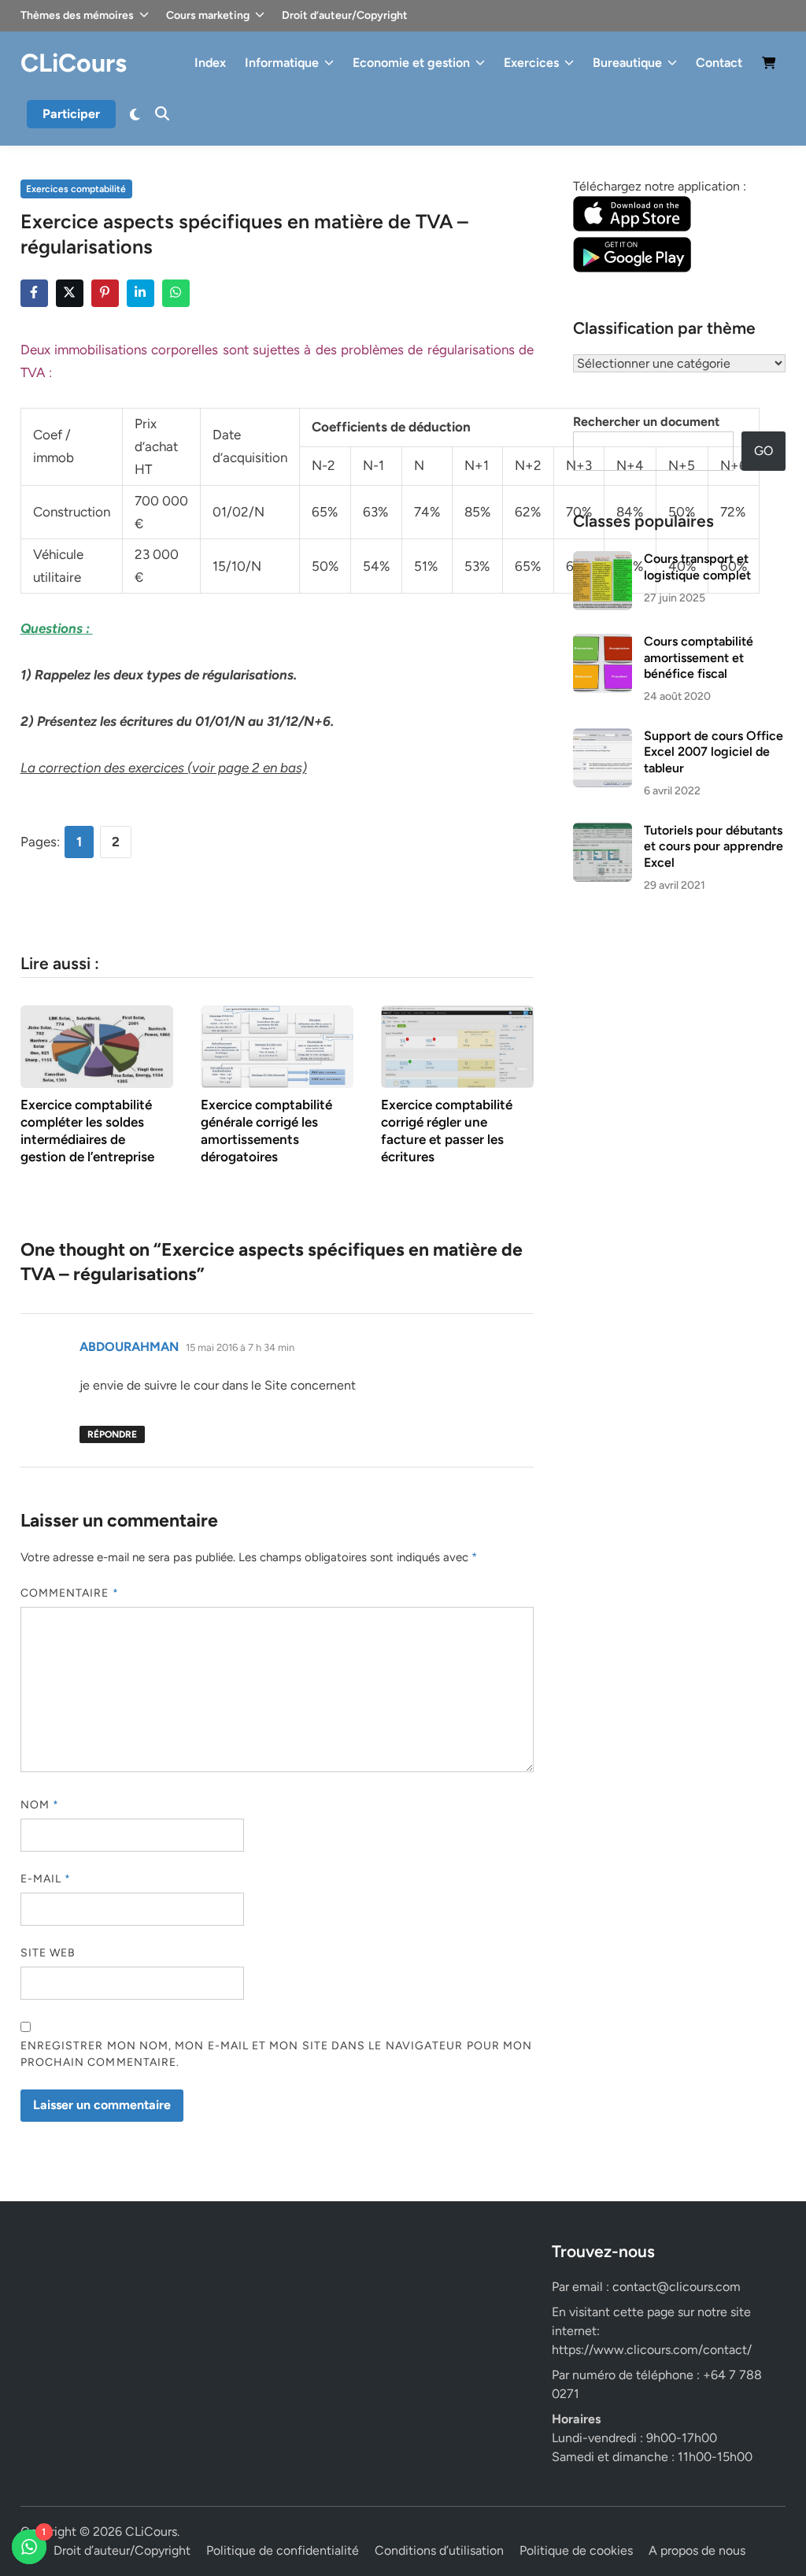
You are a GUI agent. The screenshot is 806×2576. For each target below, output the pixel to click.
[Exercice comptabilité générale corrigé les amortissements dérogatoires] (277, 1045)
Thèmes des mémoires (77, 15)
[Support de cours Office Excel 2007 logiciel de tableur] (603, 737)
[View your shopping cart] (769, 66)
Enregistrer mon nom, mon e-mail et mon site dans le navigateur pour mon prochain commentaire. (277, 2054)
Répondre (112, 1434)
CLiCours (74, 63)
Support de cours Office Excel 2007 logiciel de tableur (714, 752)
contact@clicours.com (677, 2287)
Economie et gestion (411, 63)
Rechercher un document (646, 422)
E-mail (46, 1879)
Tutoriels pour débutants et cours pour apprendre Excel (714, 846)
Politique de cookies (576, 2550)
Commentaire (70, 1593)
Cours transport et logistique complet (697, 566)
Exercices (531, 63)
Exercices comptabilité (76, 189)
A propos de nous (697, 2550)
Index (210, 63)
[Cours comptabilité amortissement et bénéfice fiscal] (603, 643)
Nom (40, 1805)
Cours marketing (208, 15)
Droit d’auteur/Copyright (345, 15)
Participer (71, 114)
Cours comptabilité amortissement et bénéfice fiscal (699, 657)
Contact (719, 63)
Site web (48, 1953)
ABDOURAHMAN (129, 1347)
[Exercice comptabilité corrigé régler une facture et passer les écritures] (457, 1045)
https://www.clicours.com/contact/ (652, 2350)
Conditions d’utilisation (439, 2550)
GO (763, 451)
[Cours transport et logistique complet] (603, 560)
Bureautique (627, 63)
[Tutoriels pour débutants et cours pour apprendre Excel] (603, 832)
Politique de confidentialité (283, 2550)
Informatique (282, 63)
